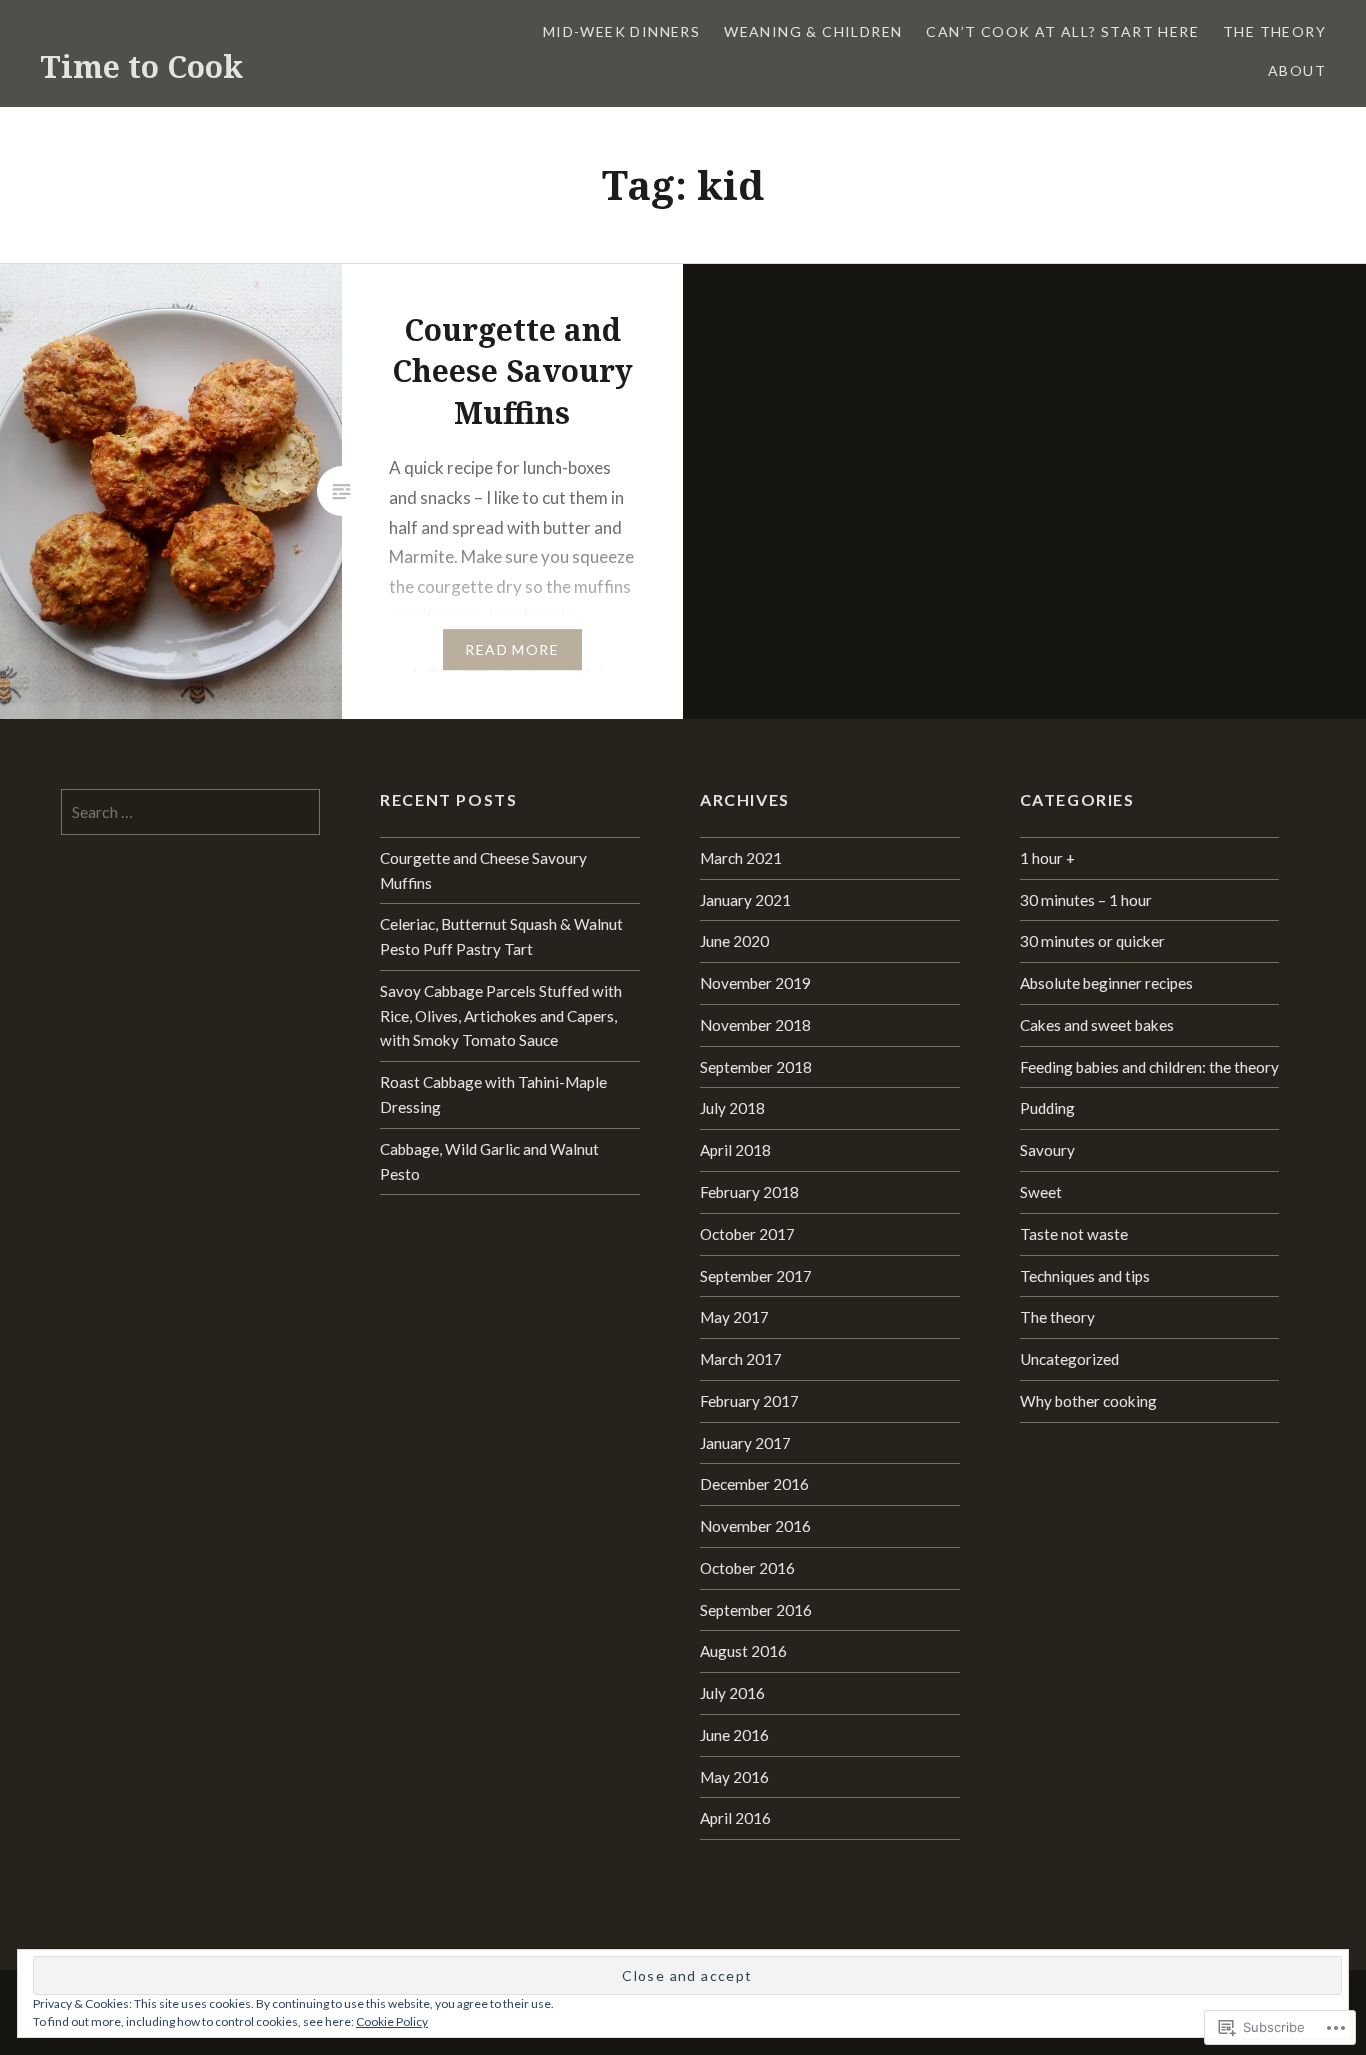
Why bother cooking (1088, 1401)
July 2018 (732, 1108)
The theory (1057, 1317)
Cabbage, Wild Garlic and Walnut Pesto (489, 1161)
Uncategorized (1069, 1359)
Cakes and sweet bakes (1097, 1025)
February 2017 (749, 1401)
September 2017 (756, 1276)
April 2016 (735, 1818)
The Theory (1274, 31)
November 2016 (755, 1526)
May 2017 (734, 1317)
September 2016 (756, 1610)
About (1297, 70)
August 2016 (743, 1651)
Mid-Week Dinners (621, 31)
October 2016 (747, 1568)
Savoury (1047, 1150)
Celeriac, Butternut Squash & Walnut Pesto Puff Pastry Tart (501, 936)
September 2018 (756, 1067)
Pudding (1047, 1108)
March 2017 (741, 1359)
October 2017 (747, 1234)
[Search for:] (191, 812)
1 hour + (1047, 858)
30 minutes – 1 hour (1086, 900)
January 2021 (745, 900)
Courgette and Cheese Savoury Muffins (483, 870)
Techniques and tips (1085, 1276)
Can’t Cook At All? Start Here (1062, 31)
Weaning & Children (813, 31)
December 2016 (754, 1484)
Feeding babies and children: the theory (1149, 1067)
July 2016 (732, 1693)
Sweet (1041, 1192)
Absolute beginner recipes (1106, 983)
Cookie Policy (392, 2021)
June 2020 (734, 941)
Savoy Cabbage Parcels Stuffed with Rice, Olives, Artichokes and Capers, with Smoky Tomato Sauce (501, 1016)
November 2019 (755, 983)
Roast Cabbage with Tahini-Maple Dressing (493, 1094)
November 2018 (755, 1025)
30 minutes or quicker (1092, 941)
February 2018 (749, 1192)
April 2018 (735, 1150)
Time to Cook (141, 66)
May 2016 (734, 1777)
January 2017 (745, 1443)
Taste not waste (1074, 1234)
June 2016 (734, 1735)
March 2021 (741, 858)
